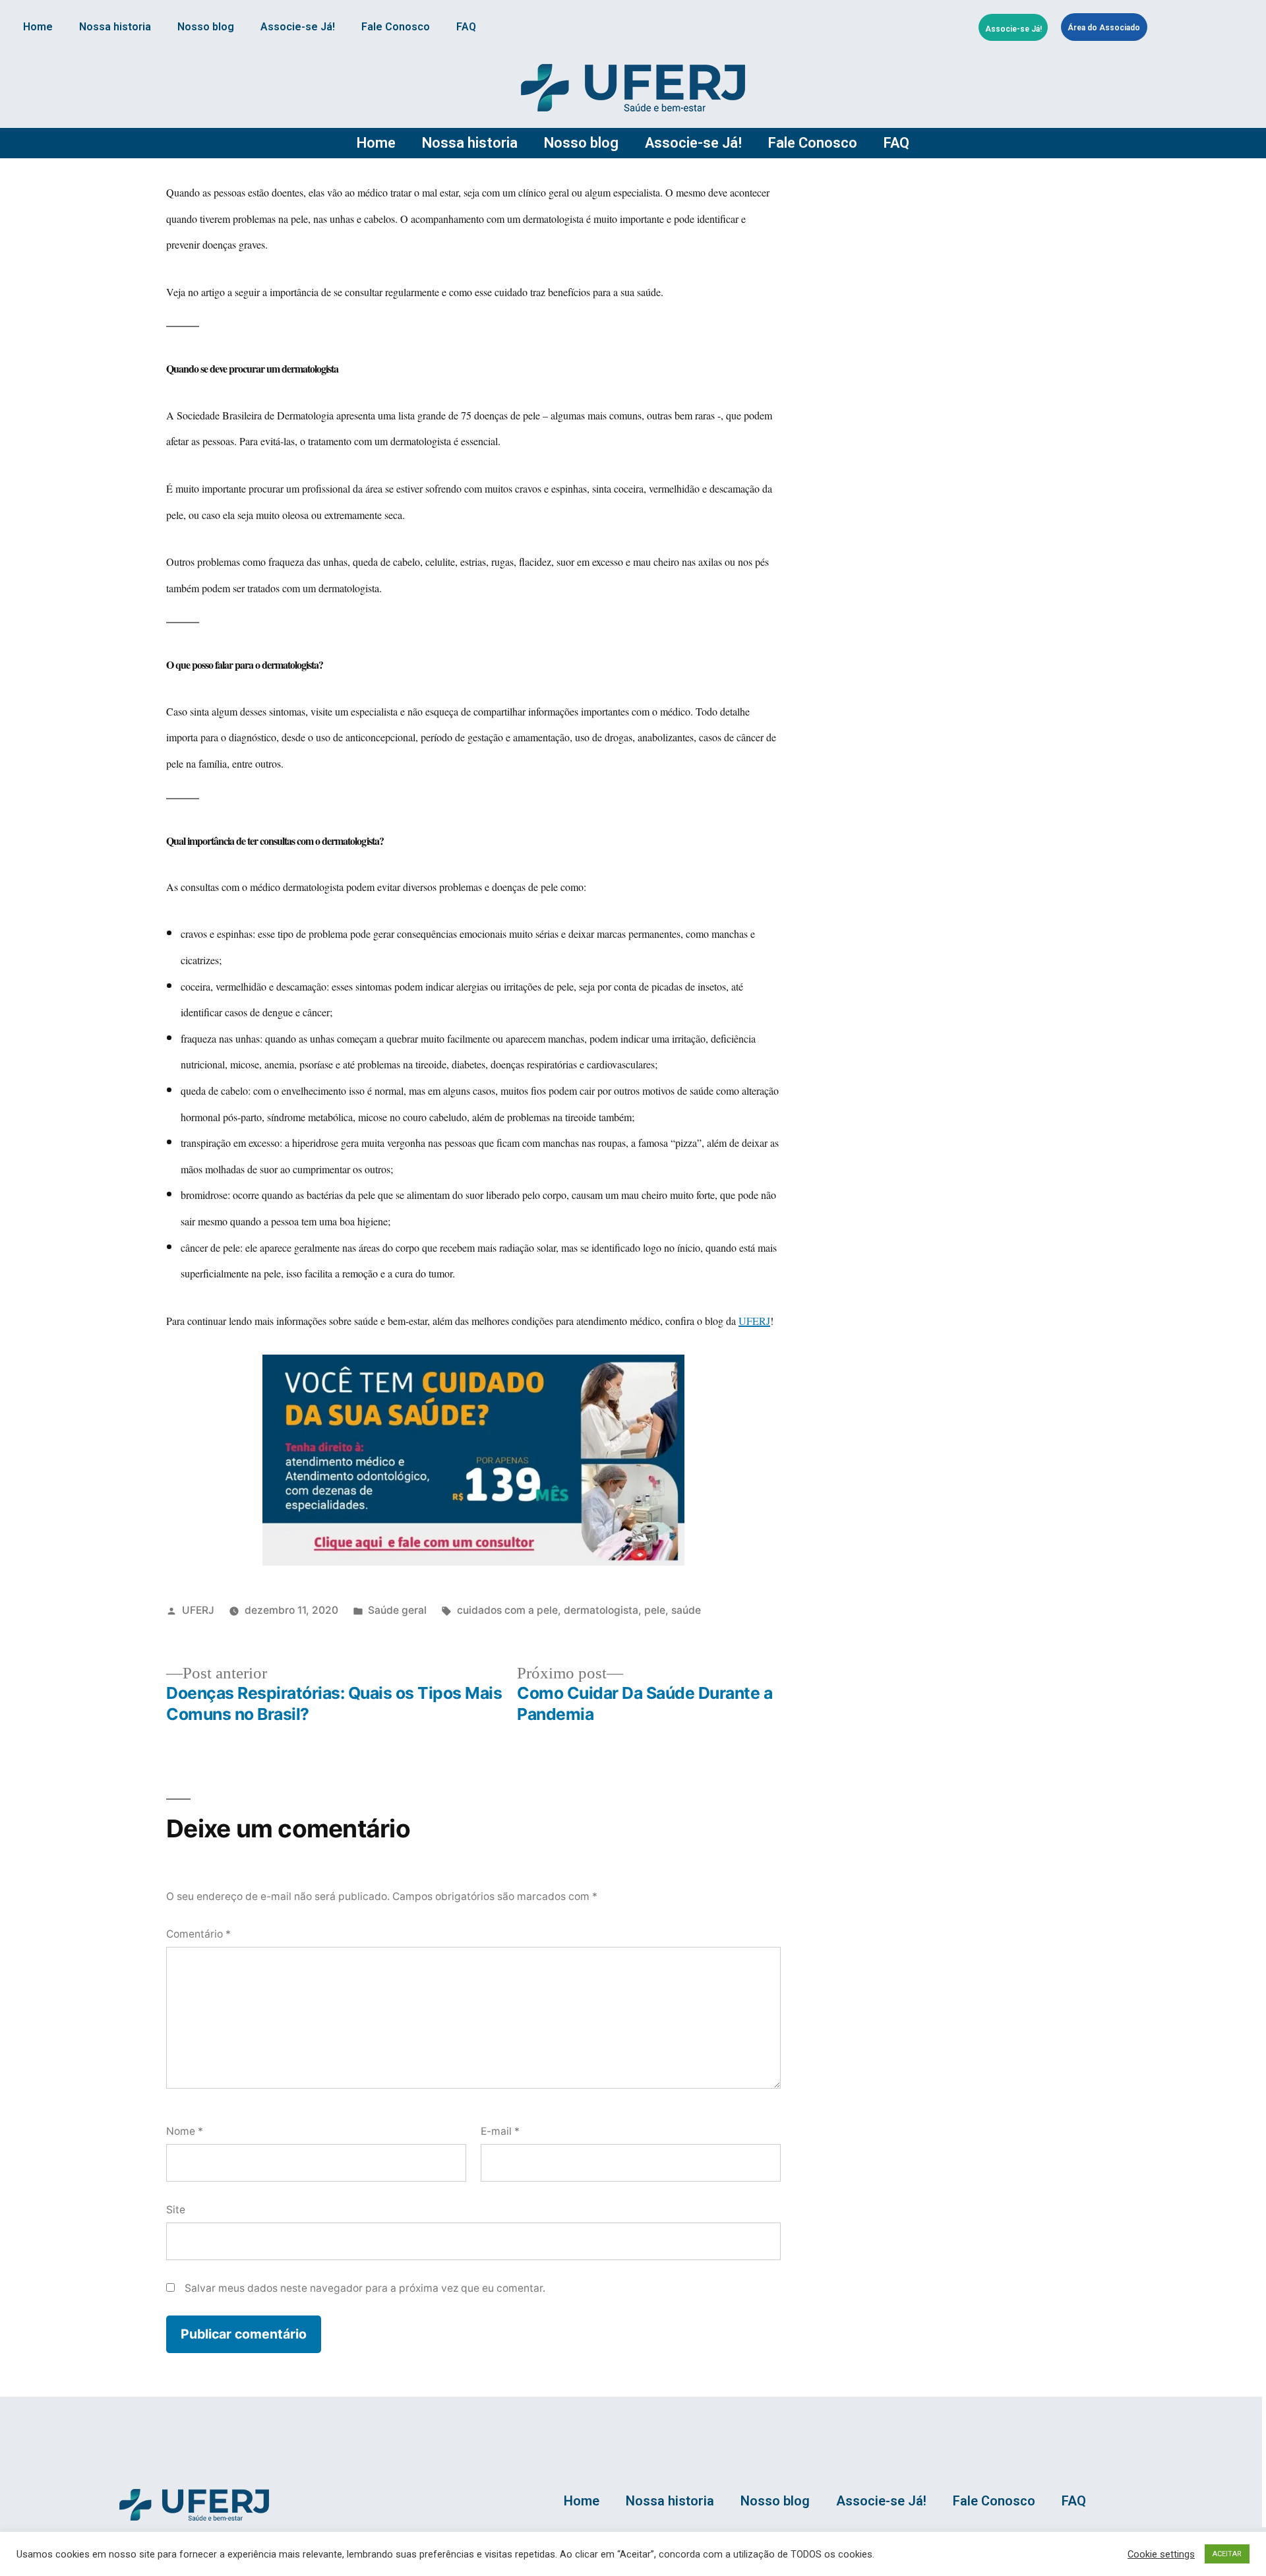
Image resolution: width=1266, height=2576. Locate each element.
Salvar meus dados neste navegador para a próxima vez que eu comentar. (365, 2288)
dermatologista (601, 1610)
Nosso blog (206, 27)
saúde (686, 1610)
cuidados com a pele (507, 1610)
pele (655, 1610)
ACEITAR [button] (1227, 2554)
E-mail (500, 2131)
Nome (185, 2131)
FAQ (466, 27)
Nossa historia (115, 27)
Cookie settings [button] (1161, 2554)
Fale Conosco (396, 27)
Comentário (198, 1934)
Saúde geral (397, 1610)
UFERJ (198, 1610)
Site (176, 2210)
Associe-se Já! (298, 27)
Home (38, 27)
